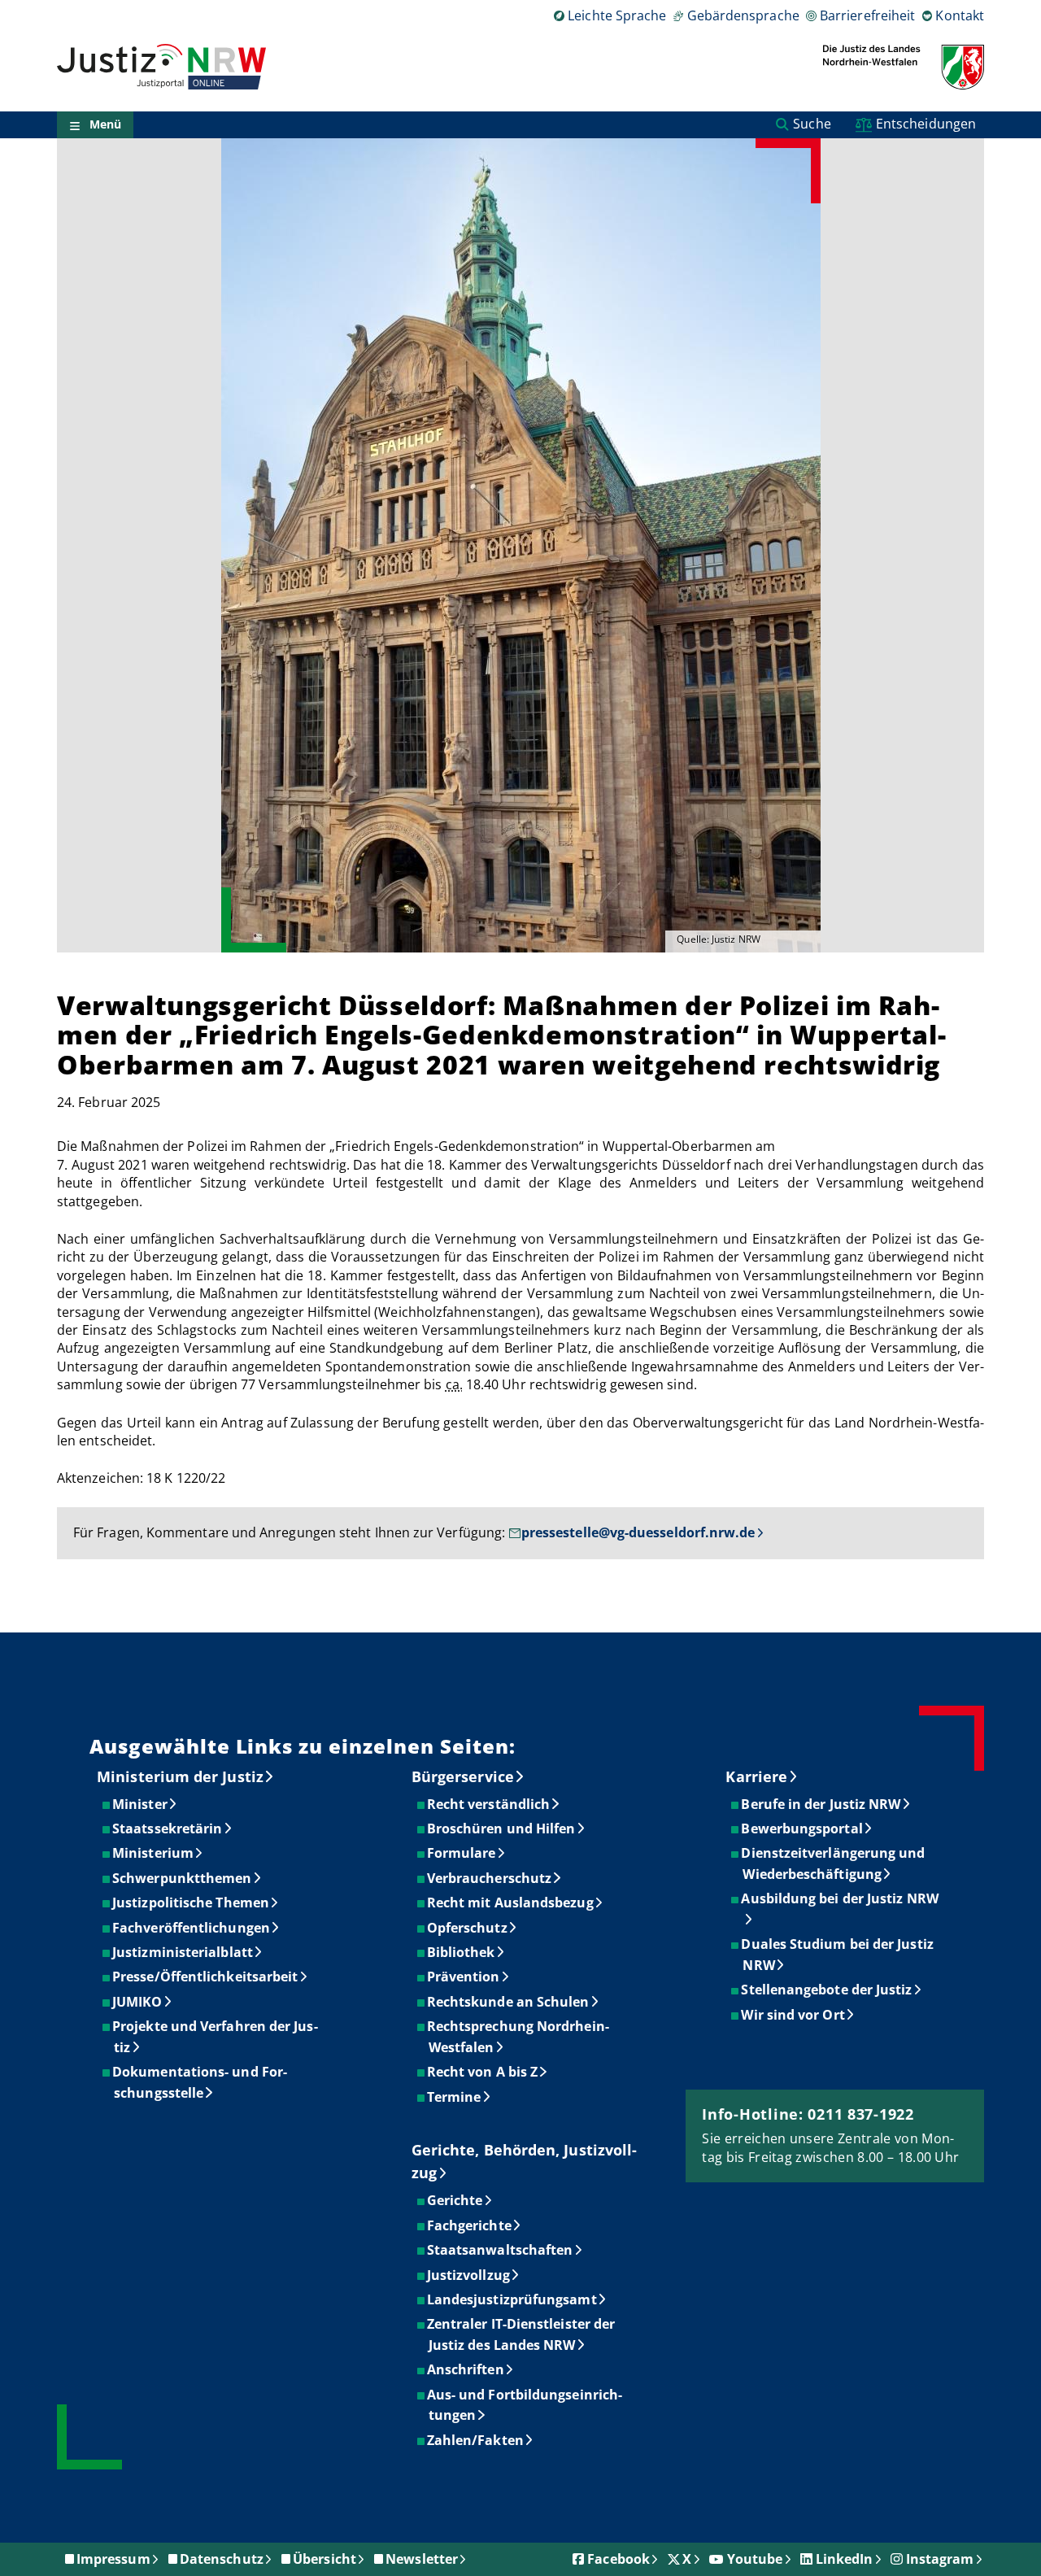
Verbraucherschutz (490, 1878)
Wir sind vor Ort (793, 2015)
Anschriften (466, 2369)
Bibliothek (462, 1952)
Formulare (462, 1853)
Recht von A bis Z (483, 2072)
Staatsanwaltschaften (501, 2250)
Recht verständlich (489, 1804)
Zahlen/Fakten (476, 2440)
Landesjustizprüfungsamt (513, 2299)
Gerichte (456, 2200)
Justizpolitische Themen (192, 1903)
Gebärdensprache (743, 15)
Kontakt (960, 15)
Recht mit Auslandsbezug (511, 1903)
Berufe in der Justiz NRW (821, 1804)
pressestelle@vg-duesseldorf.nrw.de (638, 1532)
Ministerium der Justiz (180, 1776)
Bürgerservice (463, 1776)
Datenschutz (222, 2559)
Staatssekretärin (168, 1828)
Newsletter (422, 2559)
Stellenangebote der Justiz (827, 1990)
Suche (812, 124)
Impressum (113, 2559)
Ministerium (154, 1853)
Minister (141, 1804)
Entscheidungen (926, 124)
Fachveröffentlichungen (192, 1928)
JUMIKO (138, 2002)
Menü (105, 125)
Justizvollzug (469, 2275)
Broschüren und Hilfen (502, 1828)
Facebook (619, 2559)
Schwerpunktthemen (183, 1878)
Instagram (940, 2559)
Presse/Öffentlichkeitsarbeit (206, 1977)
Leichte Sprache (617, 15)
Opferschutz (468, 1928)
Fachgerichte (470, 2225)
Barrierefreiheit (867, 15)
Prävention (464, 1977)
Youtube (755, 2559)
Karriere (756, 1776)
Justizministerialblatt (183, 1952)
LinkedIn (845, 2559)
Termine (455, 2097)
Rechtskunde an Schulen (509, 2002)
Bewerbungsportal (802, 1828)
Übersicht (324, 2559)
